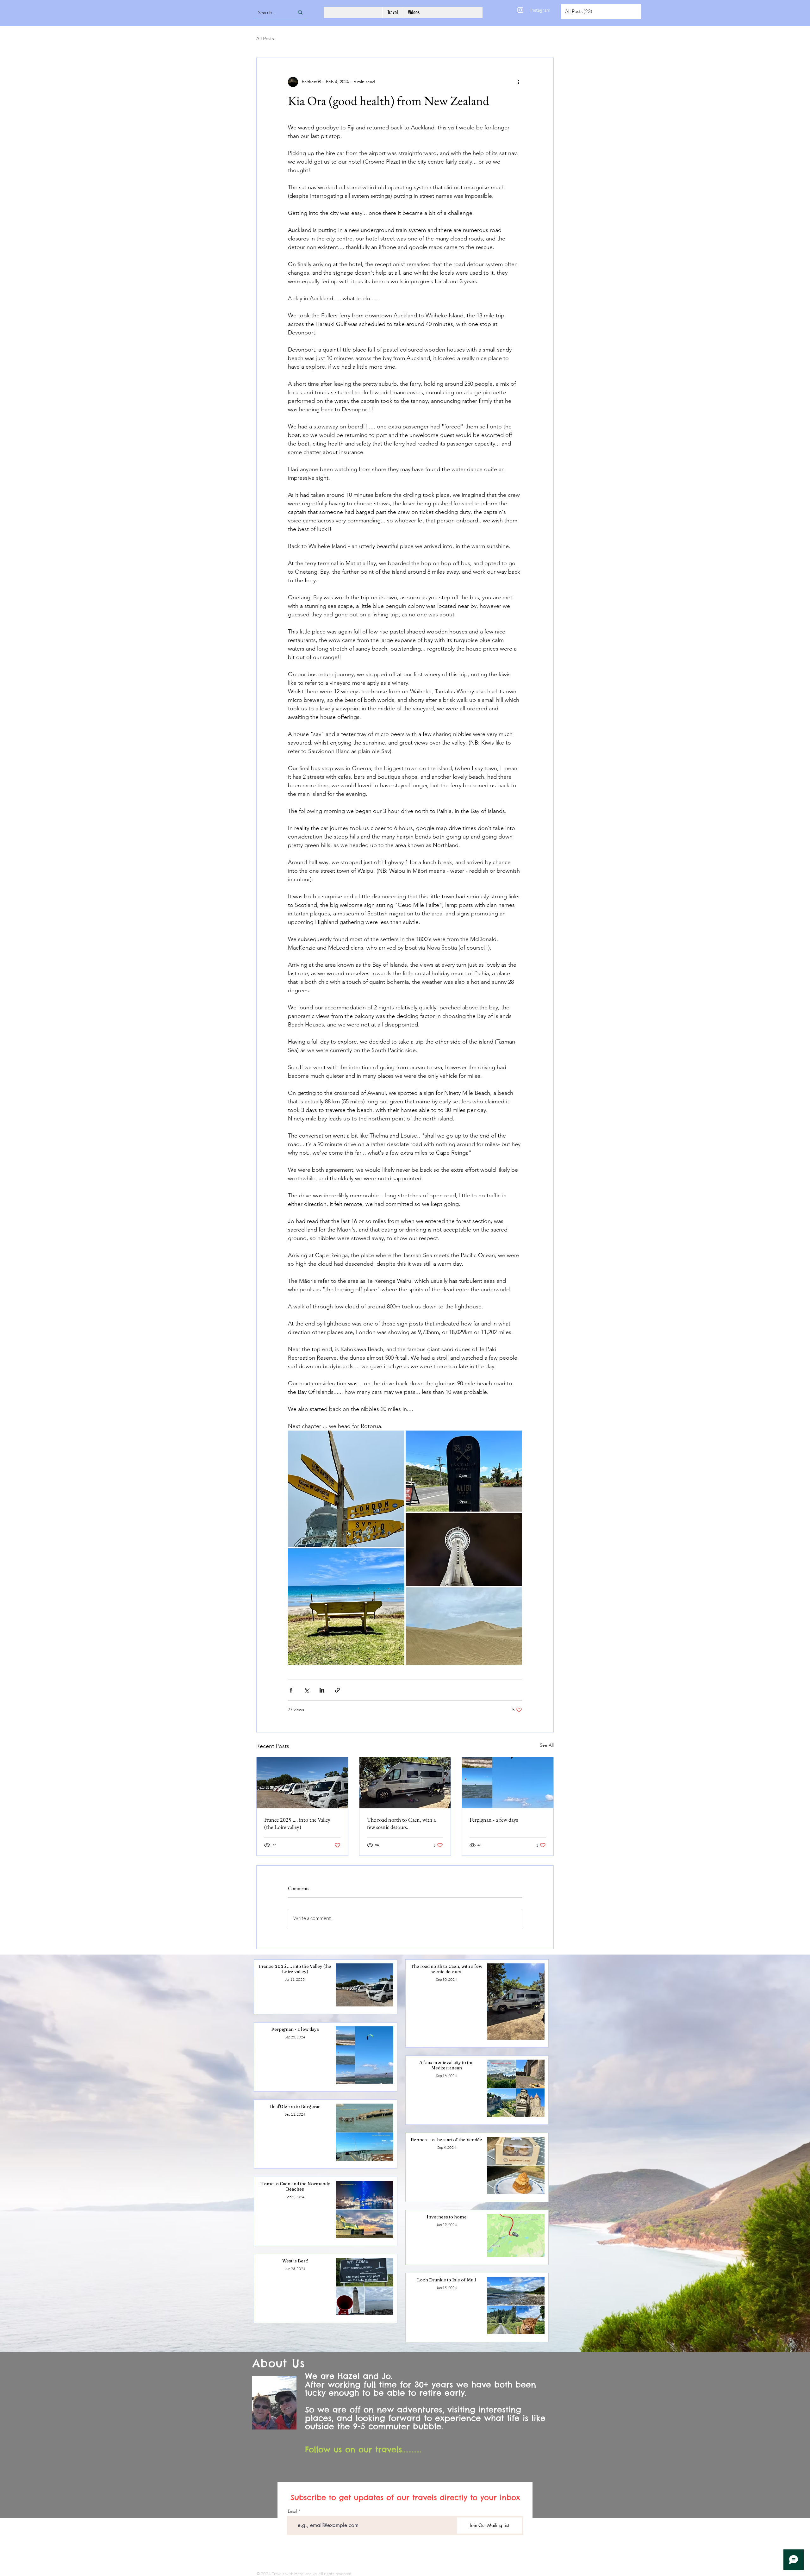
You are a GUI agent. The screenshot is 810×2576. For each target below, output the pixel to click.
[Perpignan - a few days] (508, 1783)
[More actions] (518, 82)
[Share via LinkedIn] (322, 1690)
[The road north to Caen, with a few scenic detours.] (405, 1783)
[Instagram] (520, 10)
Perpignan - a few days (494, 1820)
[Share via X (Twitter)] (306, 1690)
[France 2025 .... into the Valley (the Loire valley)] (302, 1783)
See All (547, 1745)
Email (293, 2511)
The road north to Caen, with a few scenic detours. (401, 1823)
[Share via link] (337, 1690)
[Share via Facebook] (291, 1690)
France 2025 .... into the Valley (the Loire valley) (297, 1823)
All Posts (265, 38)
